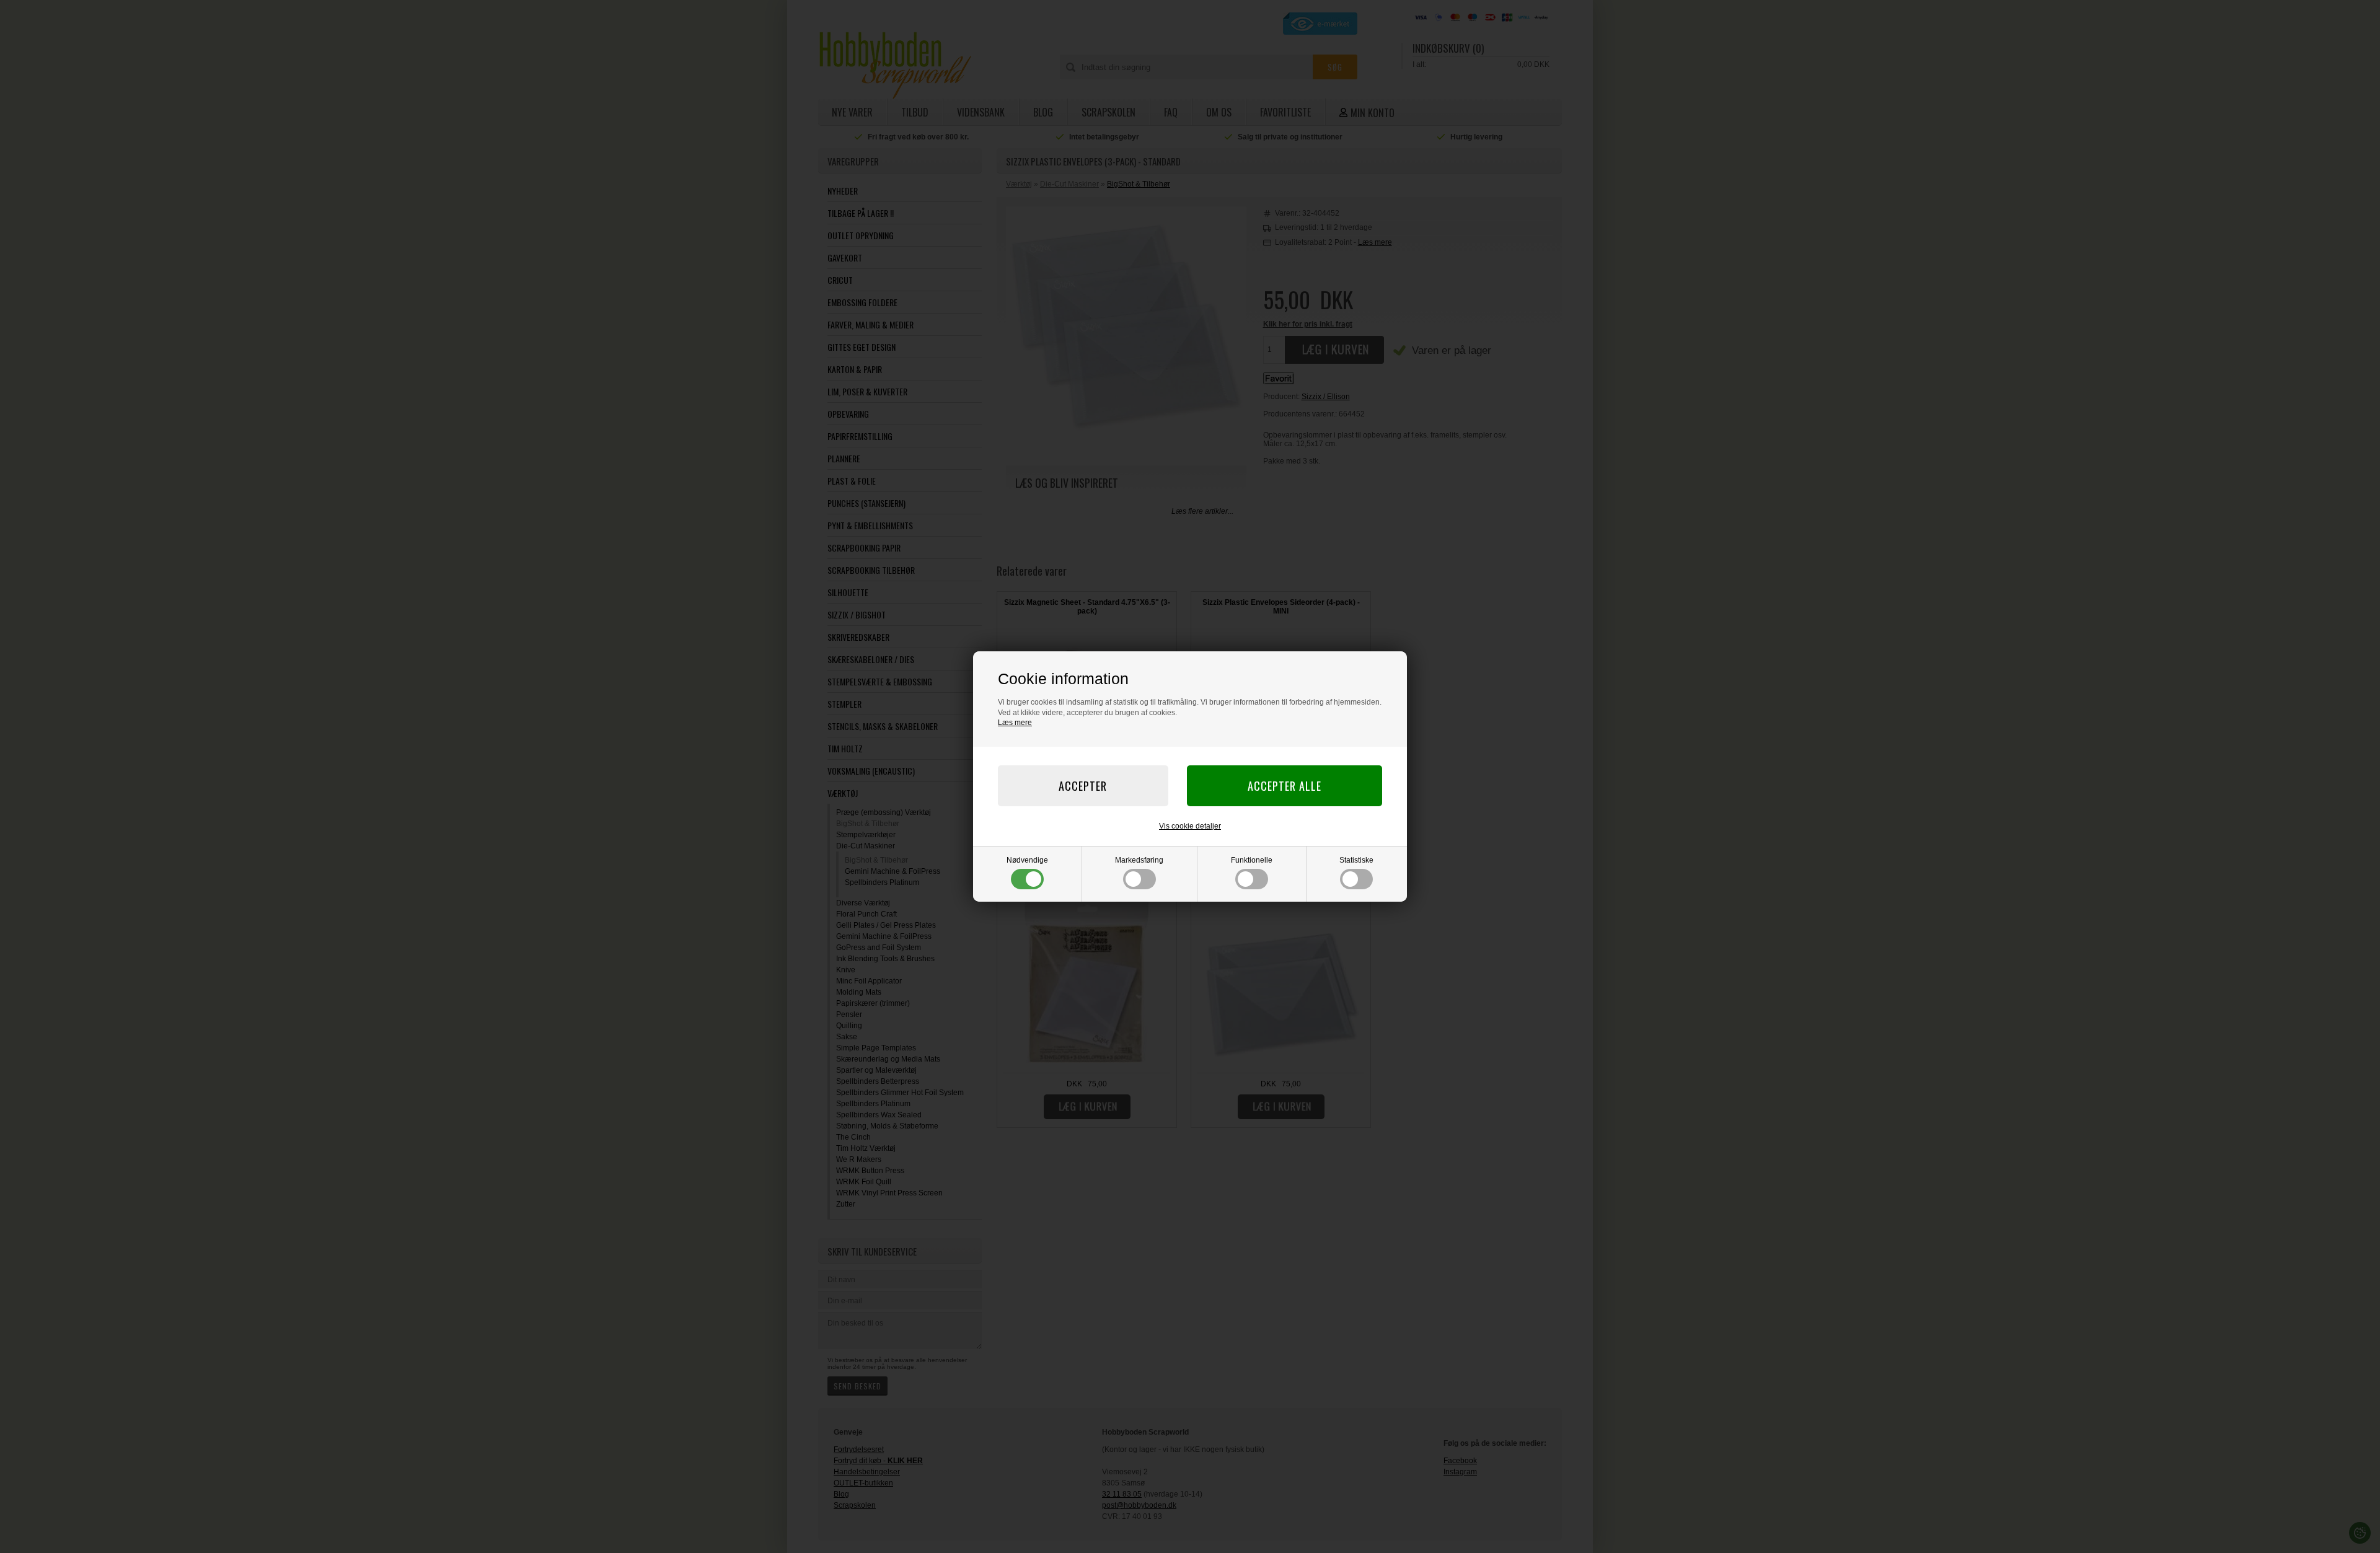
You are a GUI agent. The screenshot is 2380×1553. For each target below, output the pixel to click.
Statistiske (1356, 860)
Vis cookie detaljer (1190, 826)
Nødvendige (1027, 860)
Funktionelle (1252, 860)
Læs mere (1015, 723)
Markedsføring (1139, 860)
